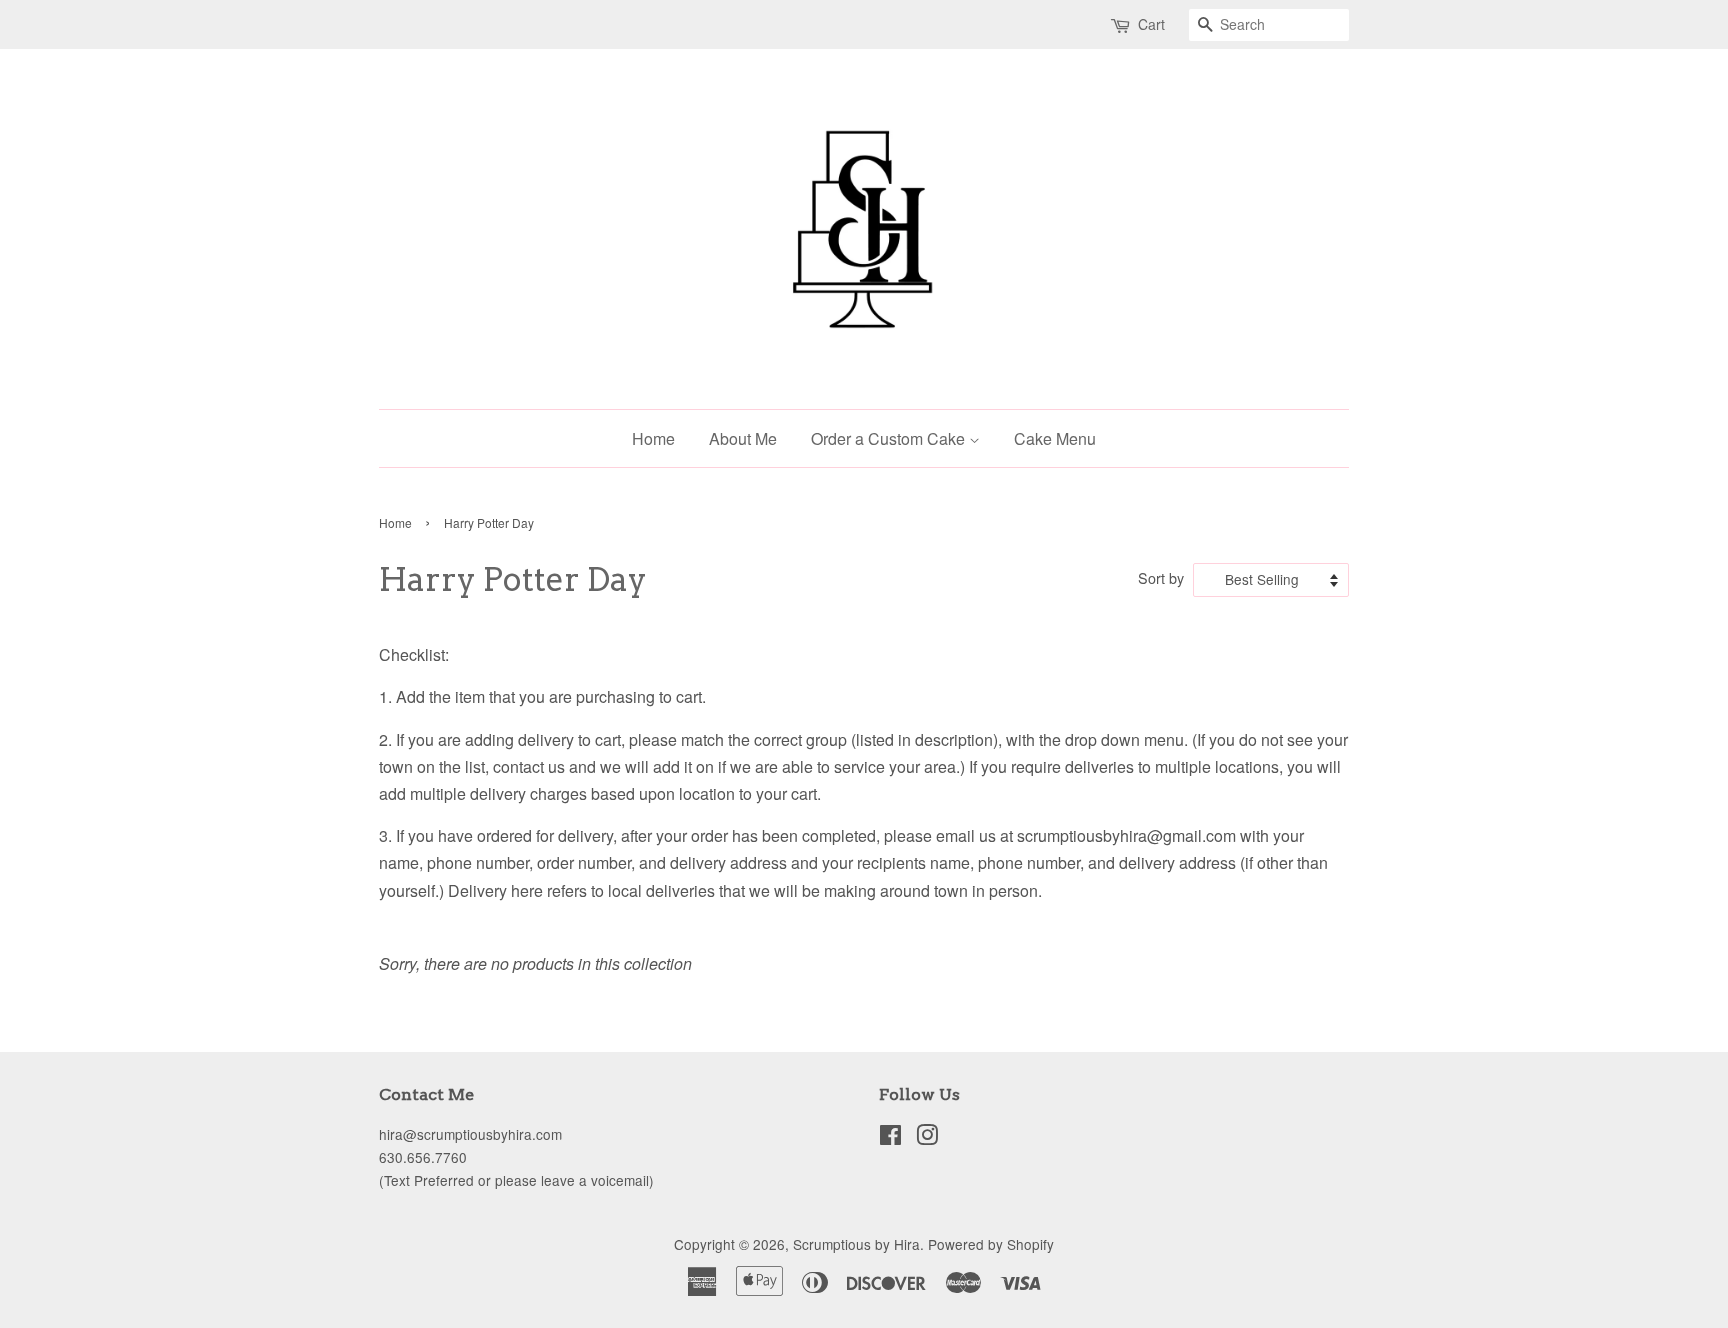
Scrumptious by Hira (856, 1244)
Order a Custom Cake (890, 438)
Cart (1151, 24)
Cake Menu (1055, 438)
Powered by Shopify (991, 1244)
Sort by (1161, 577)
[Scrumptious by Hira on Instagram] (927, 1138)
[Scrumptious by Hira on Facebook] (890, 1138)
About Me (743, 438)
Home (653, 438)
